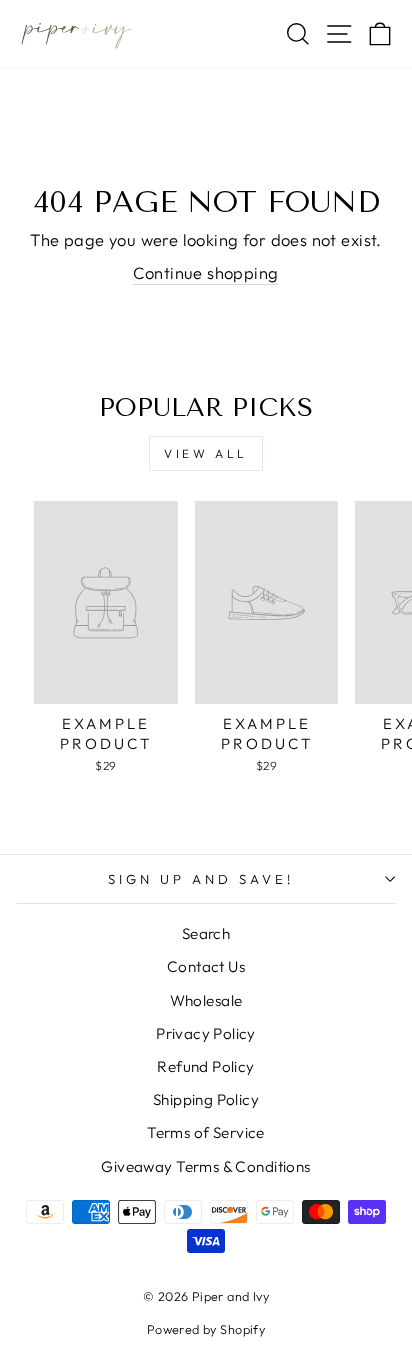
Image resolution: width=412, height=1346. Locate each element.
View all (206, 453)
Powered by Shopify (206, 1329)
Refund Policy (205, 1066)
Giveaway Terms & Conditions (205, 1166)
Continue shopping (205, 272)
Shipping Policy (206, 1099)
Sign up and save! (201, 879)
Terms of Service (206, 1132)
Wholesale (206, 1000)
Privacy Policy (206, 1033)
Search (206, 933)
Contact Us (206, 966)
